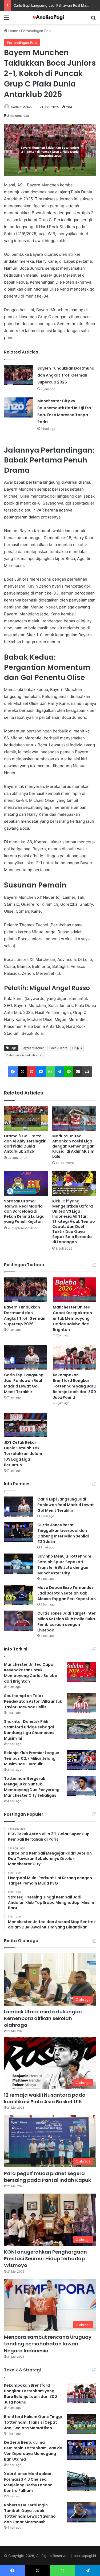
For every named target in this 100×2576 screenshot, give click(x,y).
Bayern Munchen (33, 1048)
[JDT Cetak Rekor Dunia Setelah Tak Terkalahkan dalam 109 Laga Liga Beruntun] (26, 1425)
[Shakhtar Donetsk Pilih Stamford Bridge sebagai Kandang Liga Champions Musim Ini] (81, 1729)
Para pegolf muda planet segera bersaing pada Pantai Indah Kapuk (47, 2177)
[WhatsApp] (50, 1072)
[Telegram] (59, 1072)
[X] (23, 1072)
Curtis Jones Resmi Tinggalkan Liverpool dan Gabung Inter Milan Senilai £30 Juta (63, 1533)
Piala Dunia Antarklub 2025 (25, 1055)
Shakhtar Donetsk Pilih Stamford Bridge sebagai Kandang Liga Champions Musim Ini (29, 1730)
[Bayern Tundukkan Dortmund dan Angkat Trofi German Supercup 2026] (19, 375)
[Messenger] (41, 1072)
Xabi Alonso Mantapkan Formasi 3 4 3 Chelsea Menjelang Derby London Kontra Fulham (28, 2482)
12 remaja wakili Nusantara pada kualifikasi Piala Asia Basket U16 (45, 2098)
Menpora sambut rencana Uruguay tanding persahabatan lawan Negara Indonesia (48, 2344)
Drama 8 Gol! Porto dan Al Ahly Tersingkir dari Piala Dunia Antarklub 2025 (25, 1144)
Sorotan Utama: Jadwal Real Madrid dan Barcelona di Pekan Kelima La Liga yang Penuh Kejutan (24, 1211)
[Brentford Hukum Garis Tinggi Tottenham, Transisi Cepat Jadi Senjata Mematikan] (81, 2424)
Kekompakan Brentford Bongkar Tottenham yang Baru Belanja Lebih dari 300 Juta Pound (74, 1386)
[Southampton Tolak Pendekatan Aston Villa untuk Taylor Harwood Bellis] (81, 1703)
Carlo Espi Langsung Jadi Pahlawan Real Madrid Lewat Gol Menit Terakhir (24, 1383)
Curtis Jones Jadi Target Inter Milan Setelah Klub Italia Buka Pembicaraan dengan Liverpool (67, 1622)
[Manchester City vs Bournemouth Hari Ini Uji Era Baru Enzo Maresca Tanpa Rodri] (19, 407)
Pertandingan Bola (36, 31)
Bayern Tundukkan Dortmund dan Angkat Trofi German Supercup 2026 (66, 375)
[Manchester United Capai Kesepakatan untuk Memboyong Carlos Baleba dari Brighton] (74, 1290)
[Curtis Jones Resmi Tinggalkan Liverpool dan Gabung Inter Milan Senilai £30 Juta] (19, 1532)
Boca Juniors (58, 1048)
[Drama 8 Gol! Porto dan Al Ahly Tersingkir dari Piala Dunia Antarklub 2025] (26, 1119)
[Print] (87, 1072)
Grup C (77, 1048)
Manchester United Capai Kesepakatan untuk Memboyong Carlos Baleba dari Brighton (72, 1318)
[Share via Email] (78, 1072)
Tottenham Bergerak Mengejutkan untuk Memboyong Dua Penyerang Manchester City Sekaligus (32, 1787)
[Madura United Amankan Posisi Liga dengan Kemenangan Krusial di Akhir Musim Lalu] (74, 1119)
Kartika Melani (22, 107)
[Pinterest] (32, 1072)
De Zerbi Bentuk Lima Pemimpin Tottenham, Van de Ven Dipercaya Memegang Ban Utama (33, 2451)
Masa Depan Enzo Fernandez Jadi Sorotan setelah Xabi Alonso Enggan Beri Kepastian (67, 1593)
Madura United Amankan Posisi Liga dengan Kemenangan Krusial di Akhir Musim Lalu (73, 1146)
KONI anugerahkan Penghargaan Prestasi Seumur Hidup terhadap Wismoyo (45, 2259)
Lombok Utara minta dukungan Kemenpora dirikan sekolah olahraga (43, 2018)
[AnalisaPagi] (50, 18)
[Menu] (7, 19)
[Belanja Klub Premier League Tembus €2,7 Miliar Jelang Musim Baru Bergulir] (81, 1760)
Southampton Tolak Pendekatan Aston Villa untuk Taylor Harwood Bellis (33, 1701)
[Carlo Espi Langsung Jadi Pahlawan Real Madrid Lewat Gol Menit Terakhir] (26, 1357)
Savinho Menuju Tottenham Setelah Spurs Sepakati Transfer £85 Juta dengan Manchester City (64, 1565)
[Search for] (93, 19)
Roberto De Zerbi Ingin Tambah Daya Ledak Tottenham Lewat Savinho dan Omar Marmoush (30, 2513)
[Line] (69, 1072)
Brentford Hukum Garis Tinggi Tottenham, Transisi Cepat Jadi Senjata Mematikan (33, 2422)
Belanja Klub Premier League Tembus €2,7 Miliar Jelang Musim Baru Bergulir (32, 1758)
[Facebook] (13, 1072)
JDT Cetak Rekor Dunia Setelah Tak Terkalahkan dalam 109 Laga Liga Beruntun (23, 1454)
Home (13, 31)
